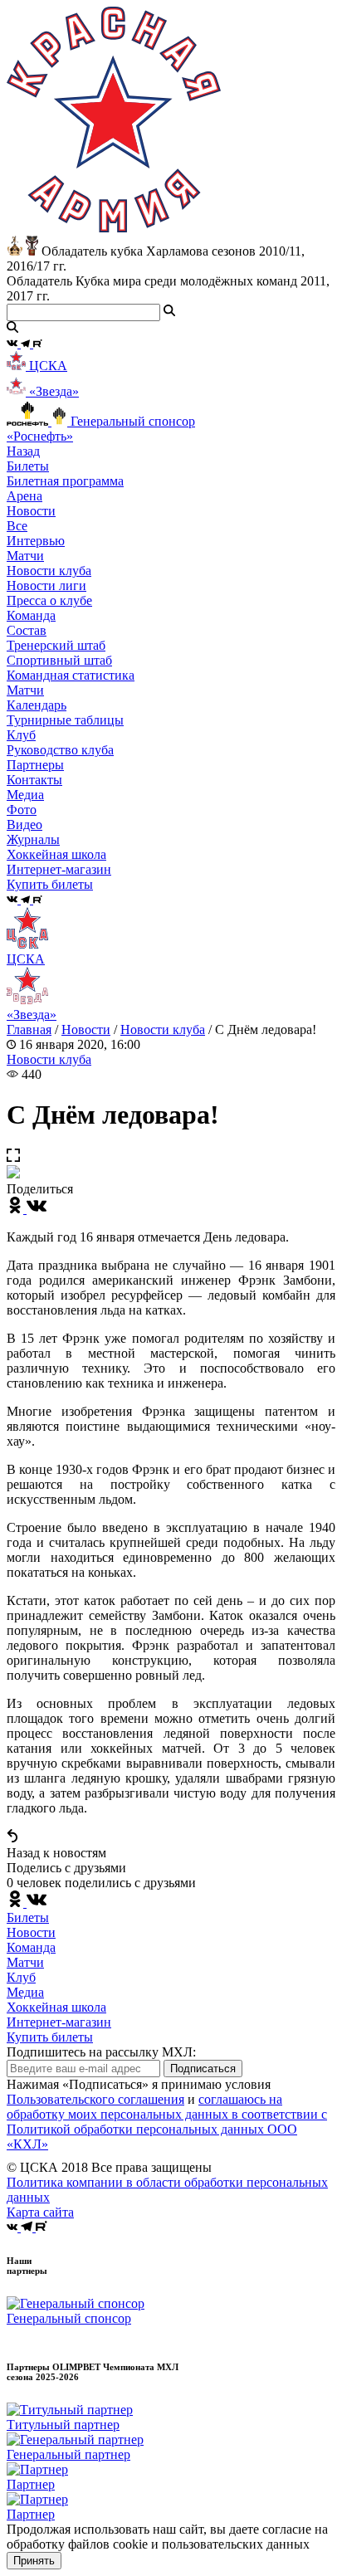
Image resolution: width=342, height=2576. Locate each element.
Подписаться (203, 2069)
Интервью (36, 541)
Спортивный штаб (59, 660)
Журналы (33, 839)
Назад (23, 451)
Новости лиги (46, 585)
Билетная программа (65, 481)
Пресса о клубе (49, 600)
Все (17, 526)
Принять (34, 2561)
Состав (27, 630)
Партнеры (35, 765)
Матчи (25, 556)
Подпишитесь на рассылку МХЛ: (101, 2052)
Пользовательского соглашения (95, 2099)
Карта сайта (40, 2212)
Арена (24, 496)
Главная (29, 1029)
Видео (24, 825)
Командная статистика (71, 675)
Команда (31, 1947)
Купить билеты (50, 2037)
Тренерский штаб (56, 645)
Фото (22, 810)
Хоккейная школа (56, 2007)
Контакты (34, 780)
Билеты (28, 1917)
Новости (86, 1029)
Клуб (21, 1977)
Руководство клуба (60, 750)
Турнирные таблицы (65, 720)
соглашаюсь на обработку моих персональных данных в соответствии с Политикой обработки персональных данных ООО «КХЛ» (167, 2122)
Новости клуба (49, 571)
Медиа (25, 1992)
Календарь (37, 705)
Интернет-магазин (59, 2022)
